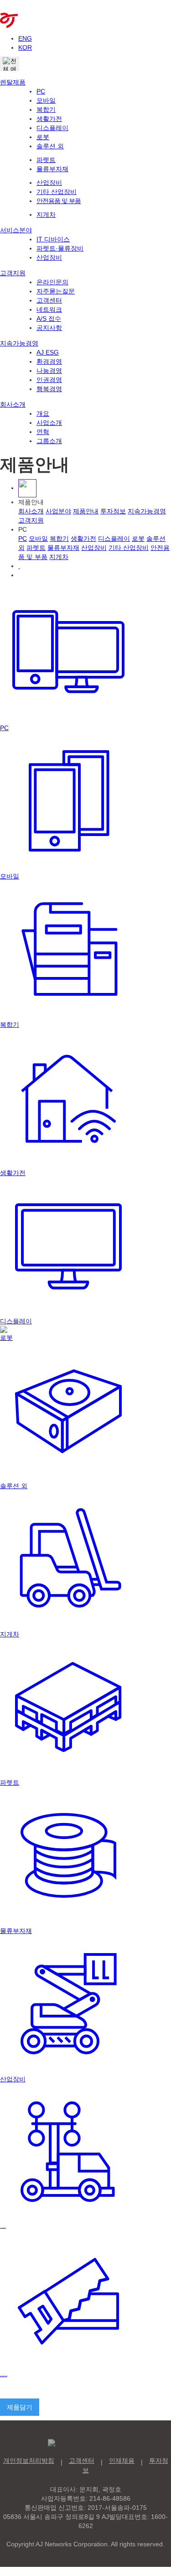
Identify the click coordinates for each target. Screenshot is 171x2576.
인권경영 (49, 380)
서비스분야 (16, 230)
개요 (43, 413)
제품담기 (20, 2407)
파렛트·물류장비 (60, 248)
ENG (25, 38)
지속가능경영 (19, 343)
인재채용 (122, 2461)
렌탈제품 (13, 82)
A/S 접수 (49, 319)
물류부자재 (52, 169)
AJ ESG (48, 352)
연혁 (43, 432)
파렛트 (46, 160)
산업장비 (49, 183)
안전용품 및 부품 (59, 201)
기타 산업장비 (57, 192)
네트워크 (49, 309)
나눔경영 (49, 371)
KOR (25, 47)
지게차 (46, 214)
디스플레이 (52, 128)
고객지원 (13, 273)
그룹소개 (49, 441)
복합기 (46, 110)
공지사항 (49, 328)
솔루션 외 (50, 146)
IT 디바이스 (53, 239)
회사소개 (13, 404)
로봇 (43, 137)
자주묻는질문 (56, 291)
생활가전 (49, 119)
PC (41, 91)
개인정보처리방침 (29, 2461)
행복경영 (49, 389)
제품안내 (86, 511)
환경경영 (49, 361)
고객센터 (49, 300)
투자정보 (113, 511)
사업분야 (58, 511)
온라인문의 (52, 282)
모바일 (46, 100)
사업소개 (49, 423)
